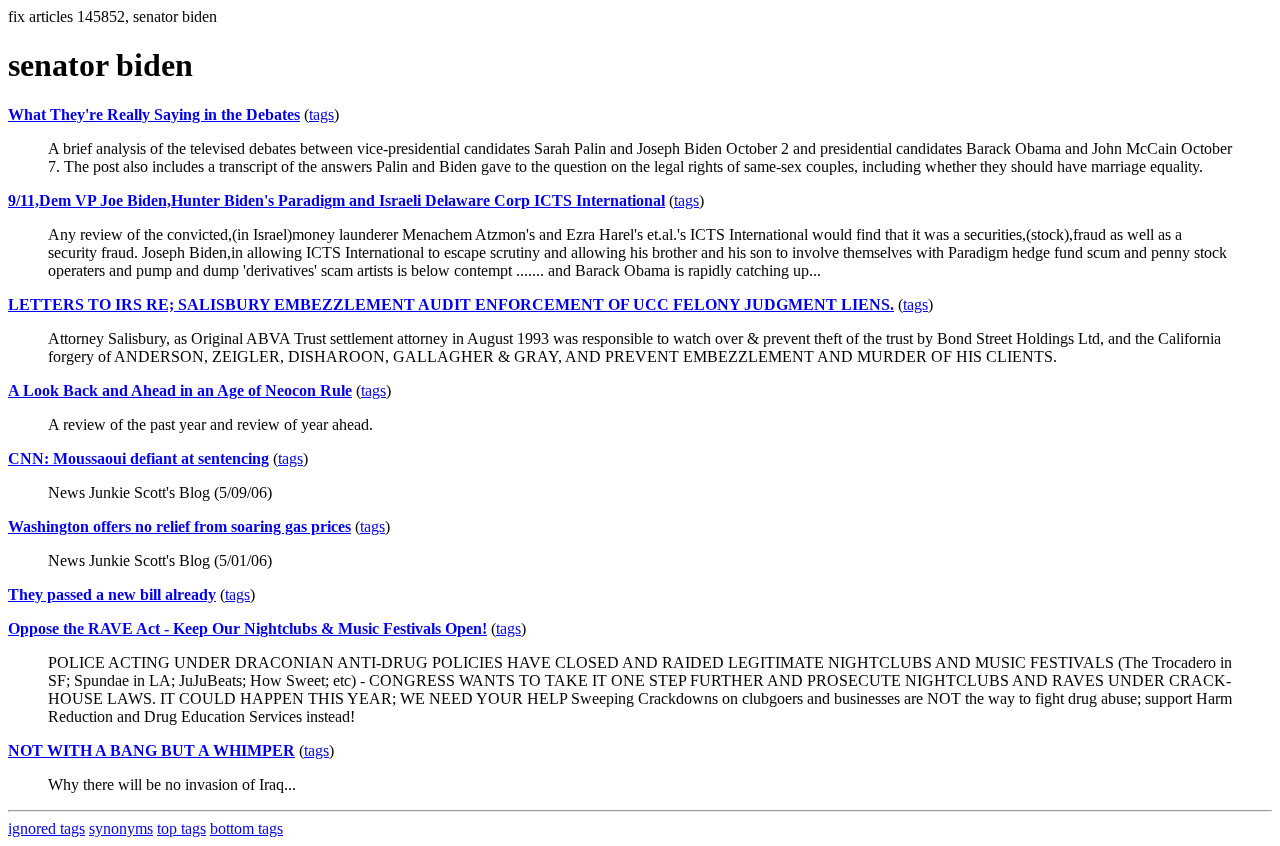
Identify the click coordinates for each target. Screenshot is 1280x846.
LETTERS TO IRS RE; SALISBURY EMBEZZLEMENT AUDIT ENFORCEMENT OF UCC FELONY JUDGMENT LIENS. (451, 304)
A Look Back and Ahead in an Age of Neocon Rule (180, 390)
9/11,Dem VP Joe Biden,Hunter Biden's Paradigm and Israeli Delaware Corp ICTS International (336, 200)
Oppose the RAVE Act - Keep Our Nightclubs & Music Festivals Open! (247, 628)
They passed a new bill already (112, 594)
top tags (181, 828)
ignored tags (46, 828)
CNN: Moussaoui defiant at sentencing (138, 458)
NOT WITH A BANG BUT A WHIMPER (151, 750)
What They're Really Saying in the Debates (154, 114)
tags (321, 114)
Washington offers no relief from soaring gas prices (179, 526)
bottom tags (246, 828)
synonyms (121, 828)
